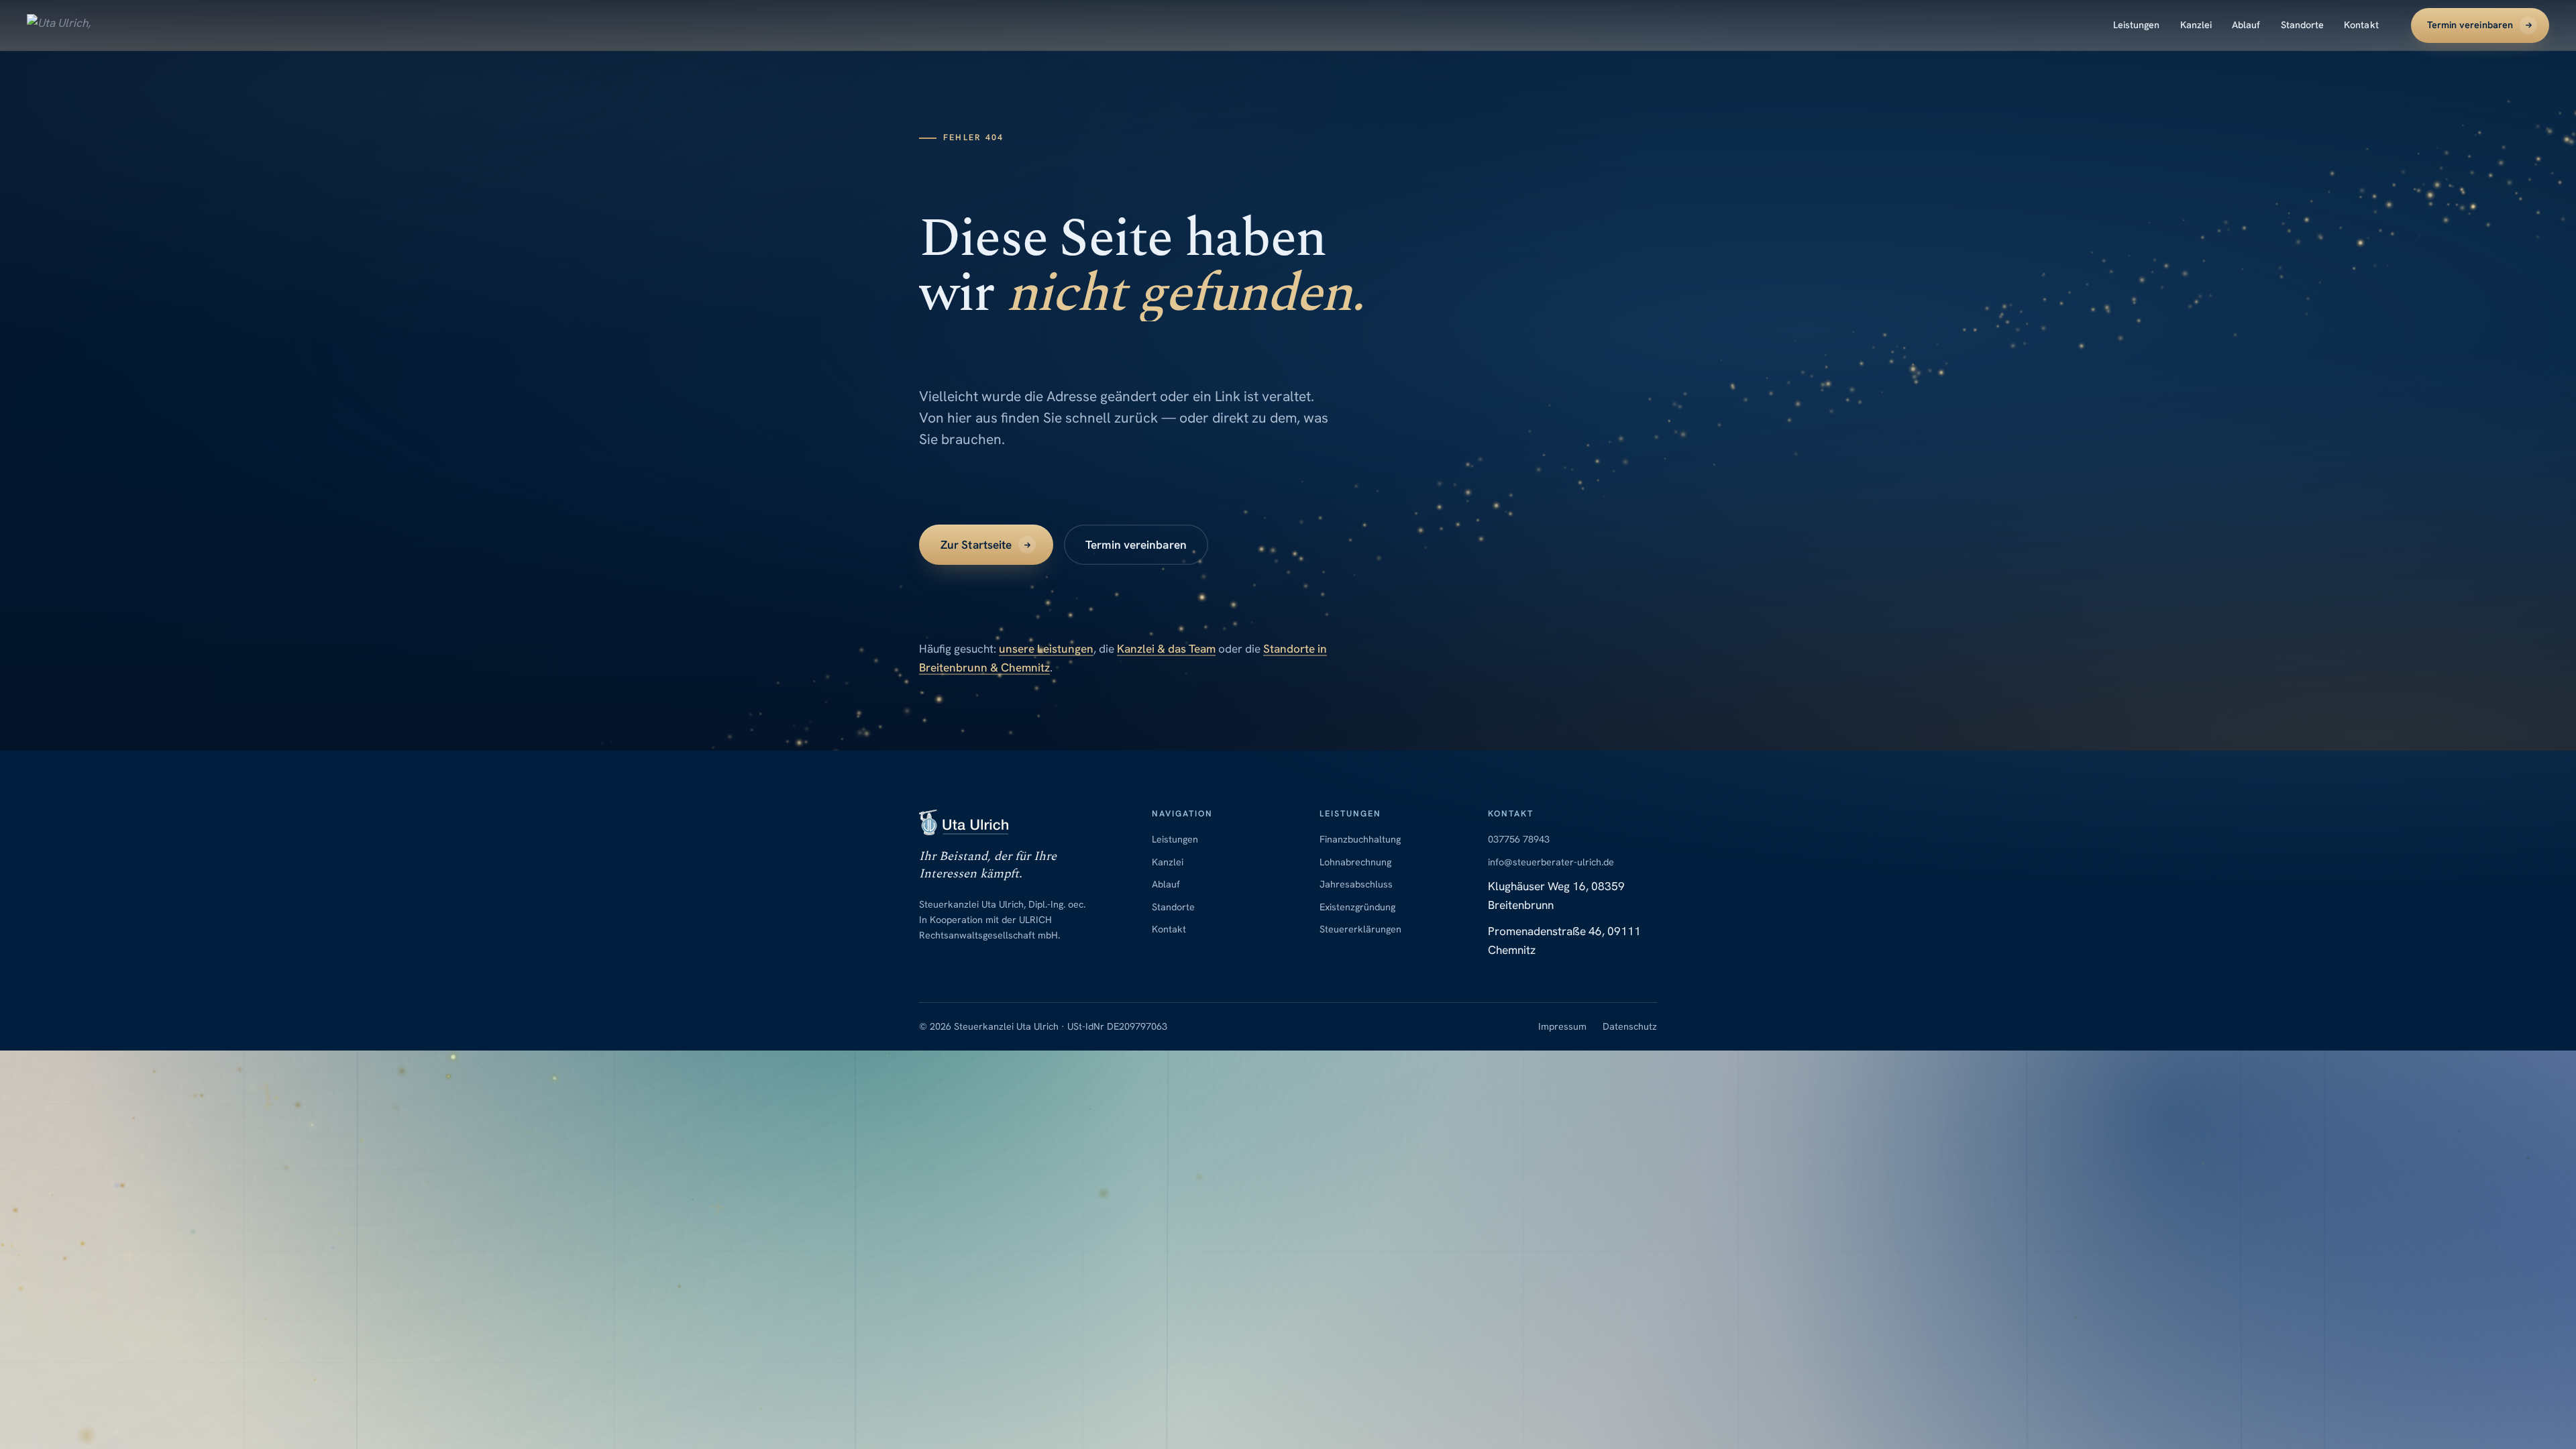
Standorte (2303, 25)
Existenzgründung (1357, 907)
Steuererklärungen (1360, 930)
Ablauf (2246, 25)
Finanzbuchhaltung (1360, 839)
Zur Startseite (976, 545)
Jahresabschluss (1356, 884)
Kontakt (2361, 25)
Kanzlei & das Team (1166, 649)
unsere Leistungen (1046, 649)
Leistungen (2137, 25)
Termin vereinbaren (2470, 25)
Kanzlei (2196, 25)
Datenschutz (1630, 1027)
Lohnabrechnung (1355, 862)
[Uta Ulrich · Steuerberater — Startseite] (67, 25)
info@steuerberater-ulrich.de (1551, 862)
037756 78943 (1519, 839)
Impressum (1562, 1027)
